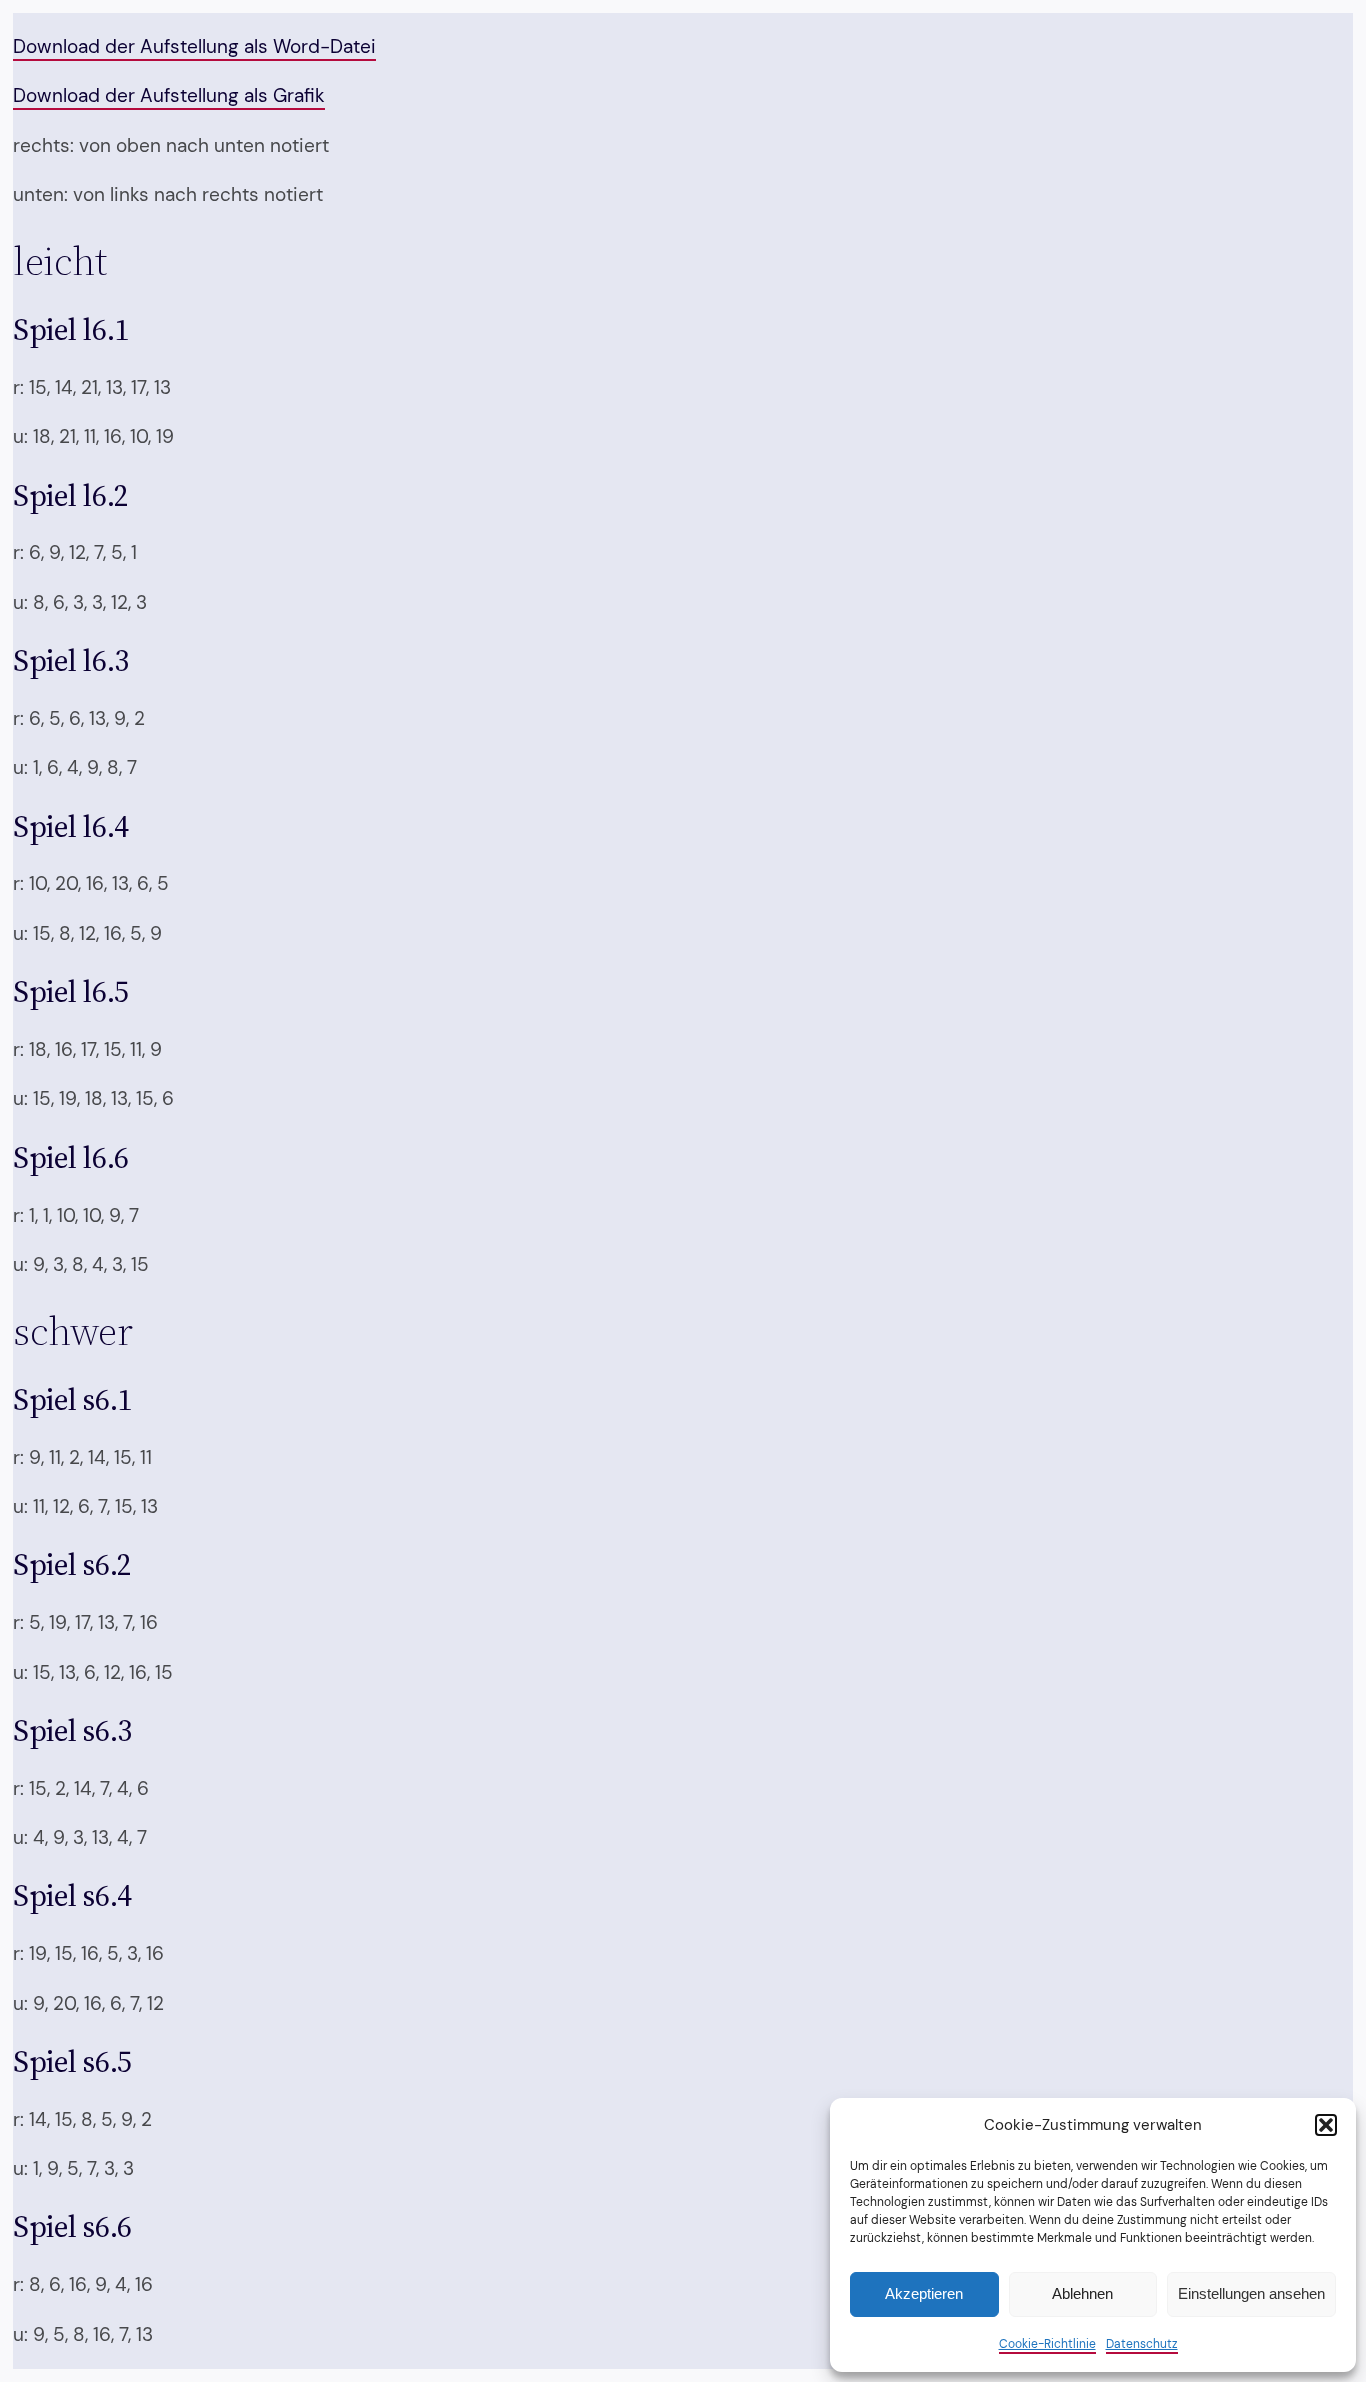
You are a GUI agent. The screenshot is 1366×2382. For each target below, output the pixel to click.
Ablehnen (1082, 2293)
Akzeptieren (924, 2293)
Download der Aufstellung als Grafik (169, 95)
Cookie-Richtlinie (1047, 2344)
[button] (1326, 2125)
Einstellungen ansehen (1251, 2293)
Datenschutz (1142, 2344)
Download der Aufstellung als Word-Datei (194, 46)
